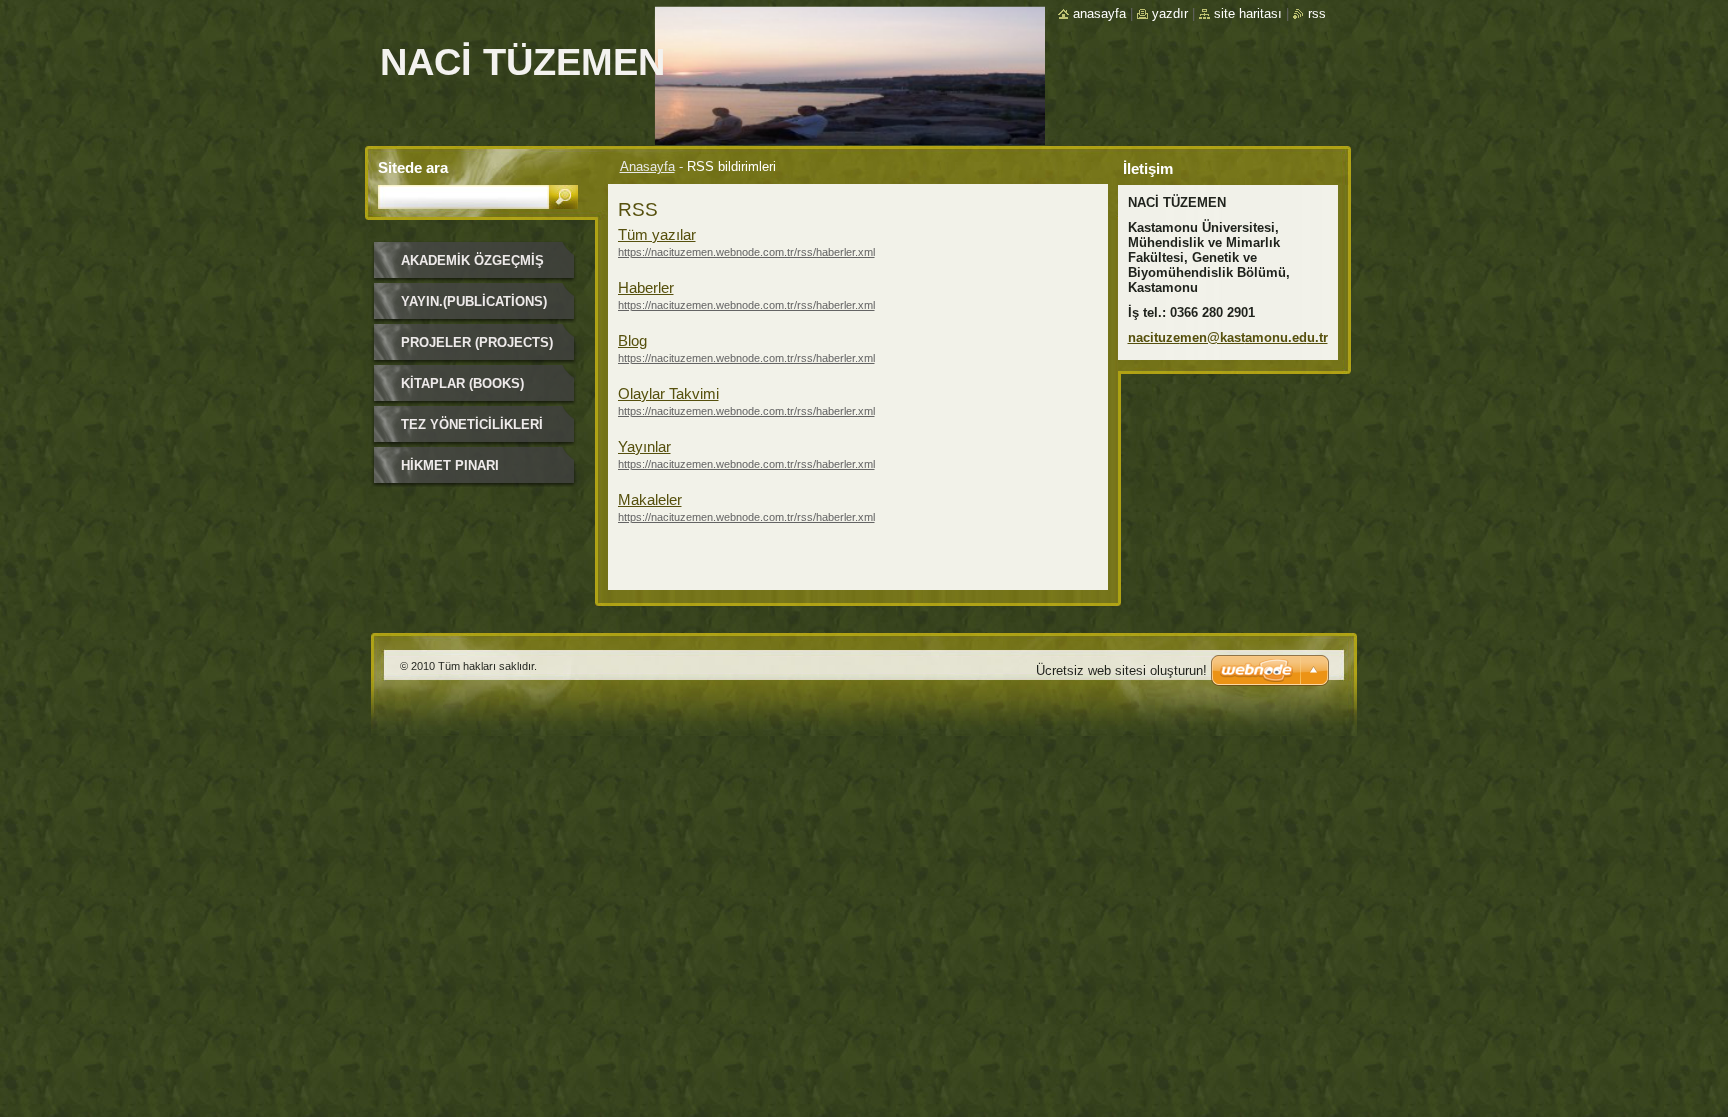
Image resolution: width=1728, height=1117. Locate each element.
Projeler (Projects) (477, 342)
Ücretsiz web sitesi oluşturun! (1121, 670)
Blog (632, 340)
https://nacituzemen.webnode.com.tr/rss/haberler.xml (746, 252)
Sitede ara (413, 167)
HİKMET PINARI (450, 465)
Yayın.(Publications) (474, 301)
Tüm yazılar (657, 234)
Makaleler (650, 499)
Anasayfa (647, 166)
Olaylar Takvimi (668, 393)
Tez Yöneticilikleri (472, 424)
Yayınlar (644, 446)
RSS (1317, 13)
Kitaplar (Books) (462, 383)
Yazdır (1170, 13)
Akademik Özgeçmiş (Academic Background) (472, 267)
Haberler (646, 287)
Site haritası (1248, 13)
